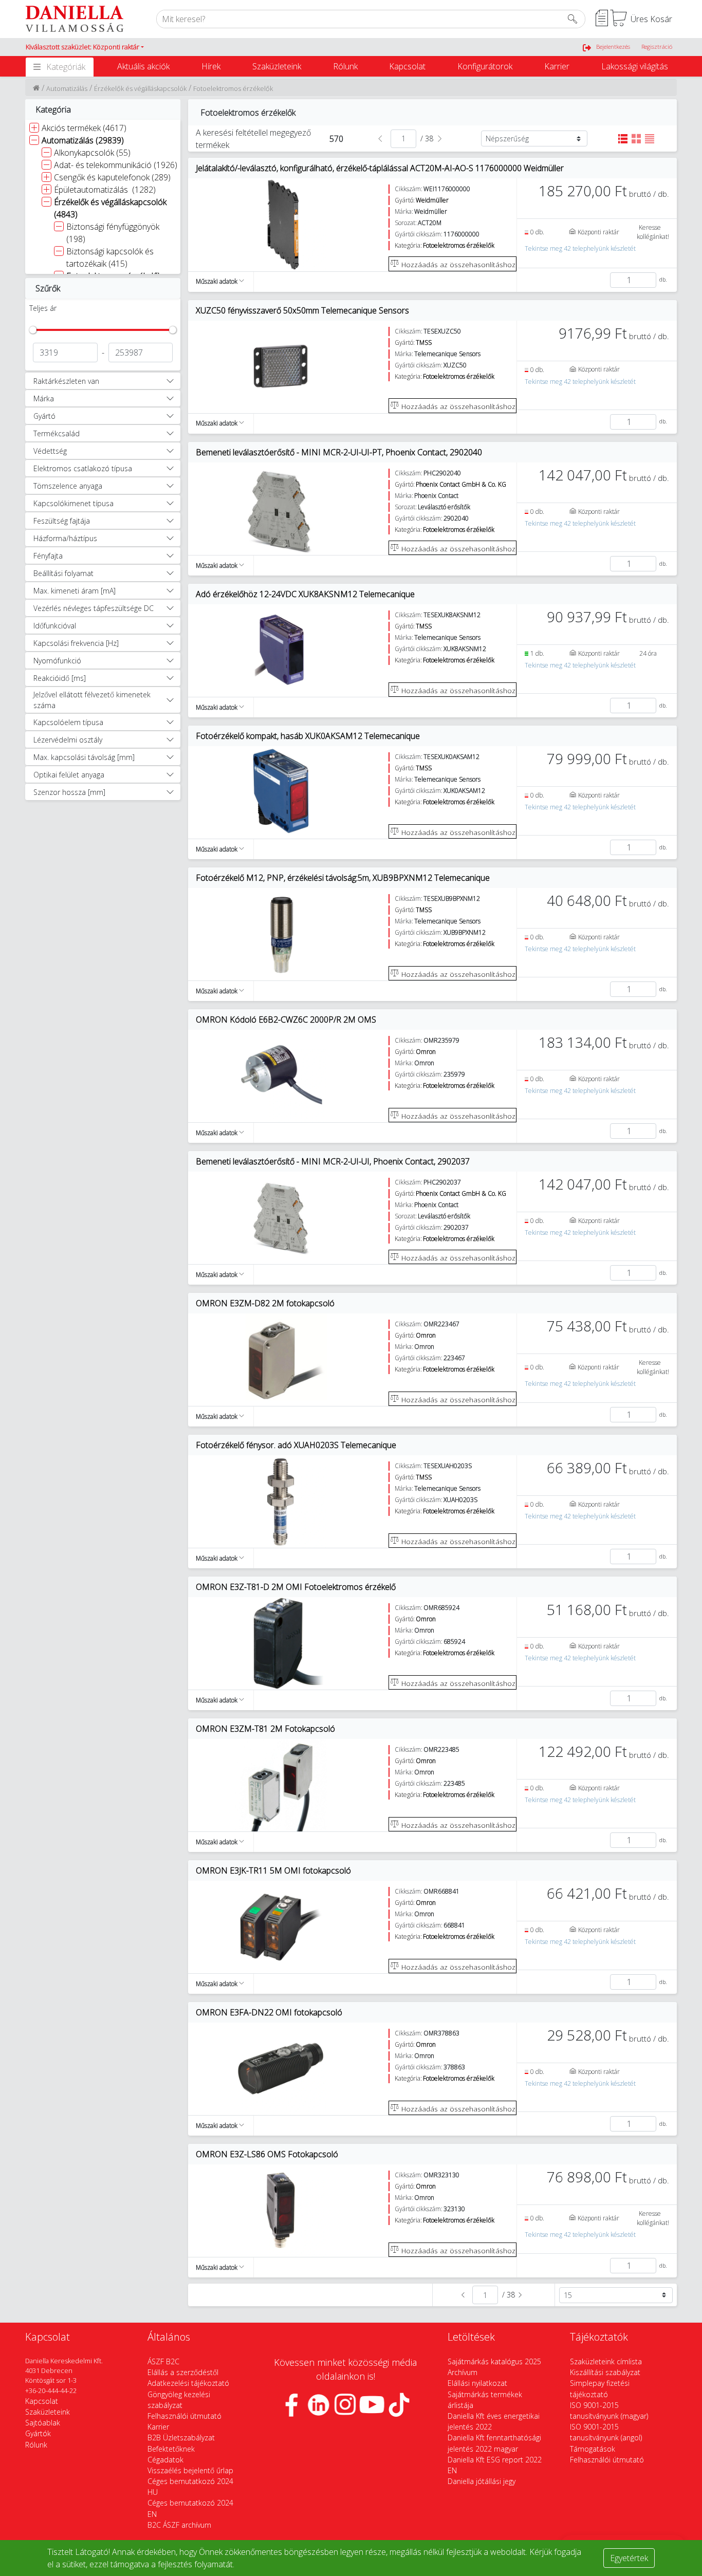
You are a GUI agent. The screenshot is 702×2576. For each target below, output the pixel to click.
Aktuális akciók (143, 66)
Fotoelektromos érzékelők (234, 88)
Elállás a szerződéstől (183, 2372)
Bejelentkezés (613, 47)
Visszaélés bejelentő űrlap (190, 2470)
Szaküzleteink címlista (606, 2361)
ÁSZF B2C (163, 2361)
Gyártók (38, 2433)
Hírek (211, 66)
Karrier (557, 66)
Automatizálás (67, 88)
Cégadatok (165, 2460)
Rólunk (345, 66)
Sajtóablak (43, 2423)
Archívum (463, 2372)
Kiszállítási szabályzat (605, 2372)
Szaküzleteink (277, 66)
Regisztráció (657, 47)
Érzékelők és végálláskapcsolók (140, 88)
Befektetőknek (171, 2449)
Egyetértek (629, 2558)
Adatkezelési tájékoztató (188, 2383)
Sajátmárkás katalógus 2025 (494, 2361)
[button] (85, 47)
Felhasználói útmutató (184, 2416)
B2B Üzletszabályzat (181, 2438)
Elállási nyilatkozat (477, 2383)
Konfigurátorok (485, 66)
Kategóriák (66, 67)
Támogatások (593, 2449)
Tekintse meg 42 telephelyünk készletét (580, 248)
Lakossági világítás (635, 66)
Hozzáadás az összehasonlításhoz (457, 264)
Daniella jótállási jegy (482, 2481)
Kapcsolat (407, 66)
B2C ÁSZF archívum (179, 2525)
